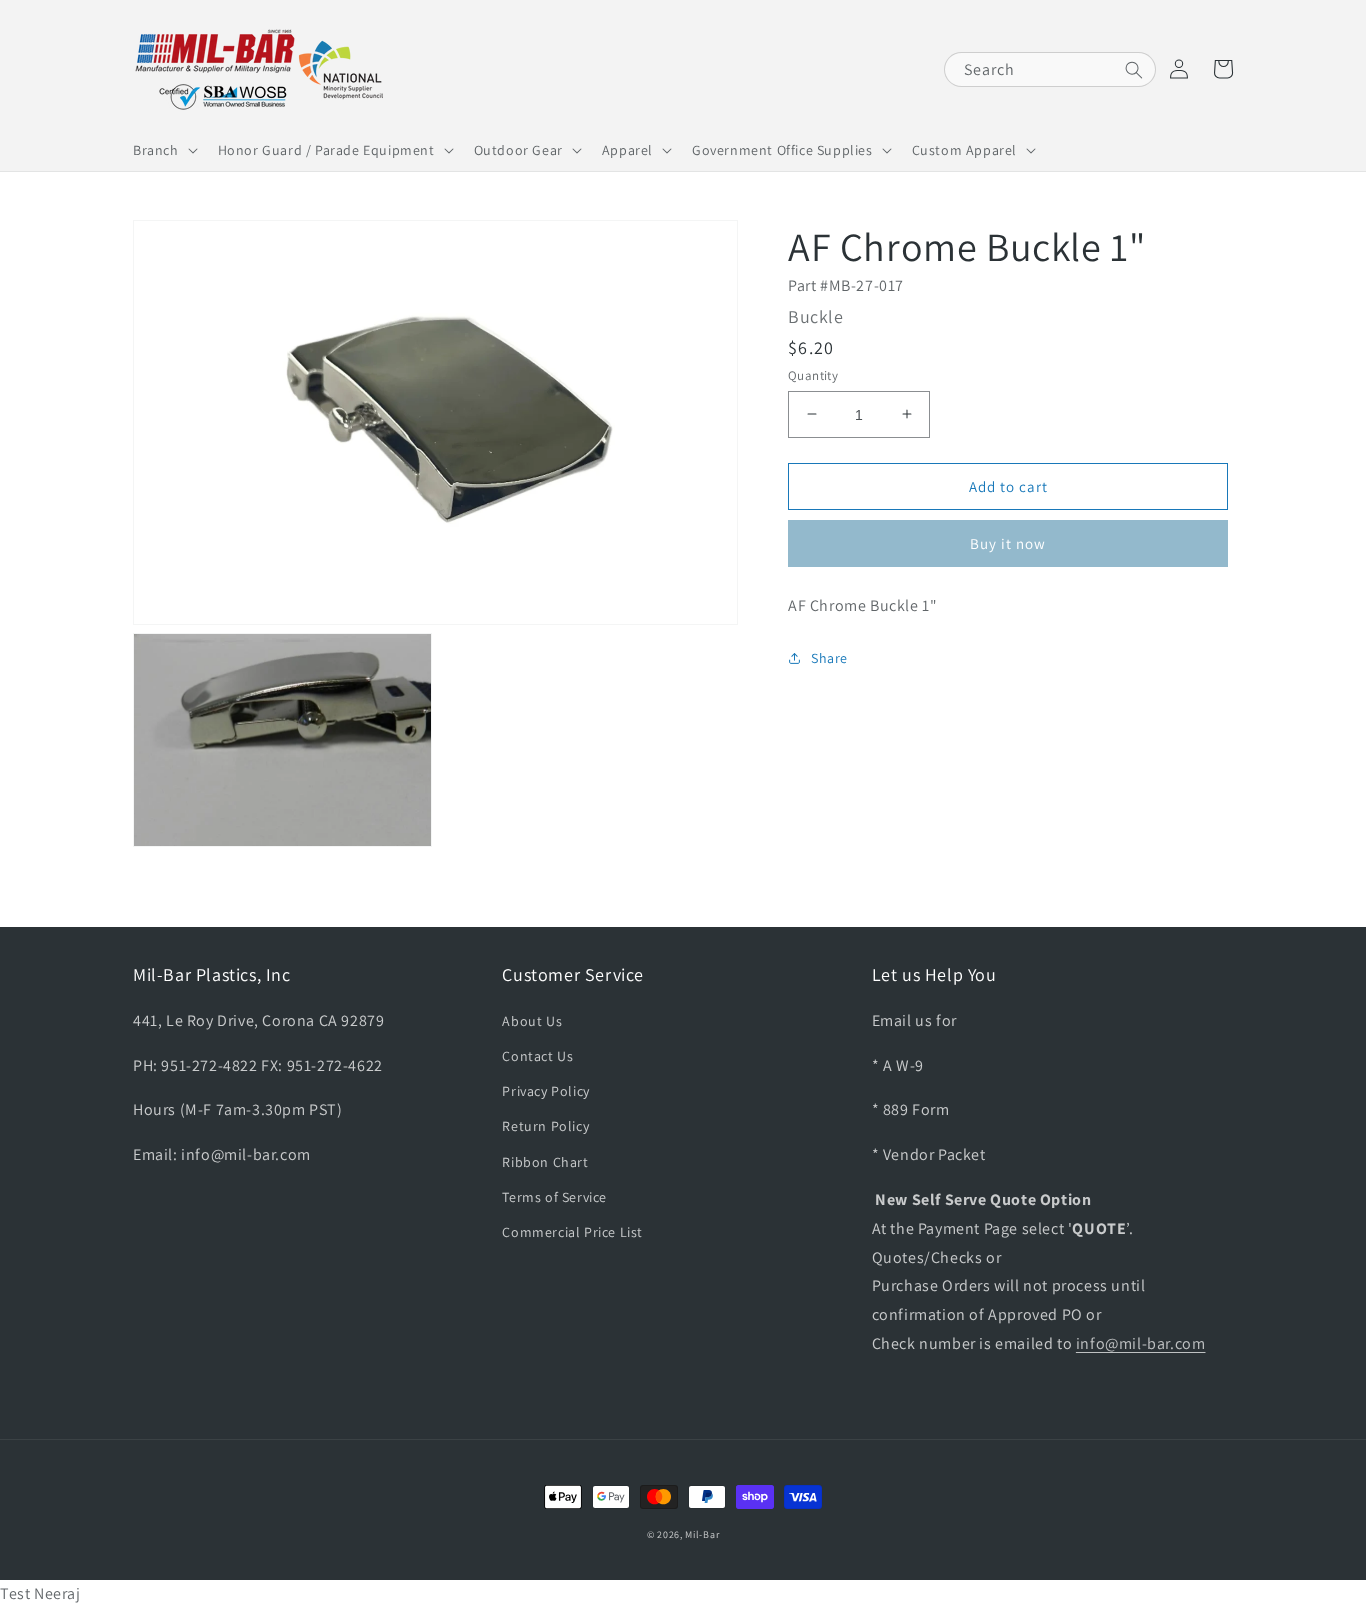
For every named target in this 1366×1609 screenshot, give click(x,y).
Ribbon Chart (545, 1162)
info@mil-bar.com (1141, 1343)
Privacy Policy (545, 1091)
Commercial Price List (572, 1232)
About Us (532, 1021)
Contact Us (537, 1056)
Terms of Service (554, 1197)
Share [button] (829, 657)
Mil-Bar (702, 1534)
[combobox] (1050, 69)
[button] (163, 150)
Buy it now (1008, 542)
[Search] (1134, 70)
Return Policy (545, 1126)
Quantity (813, 374)
